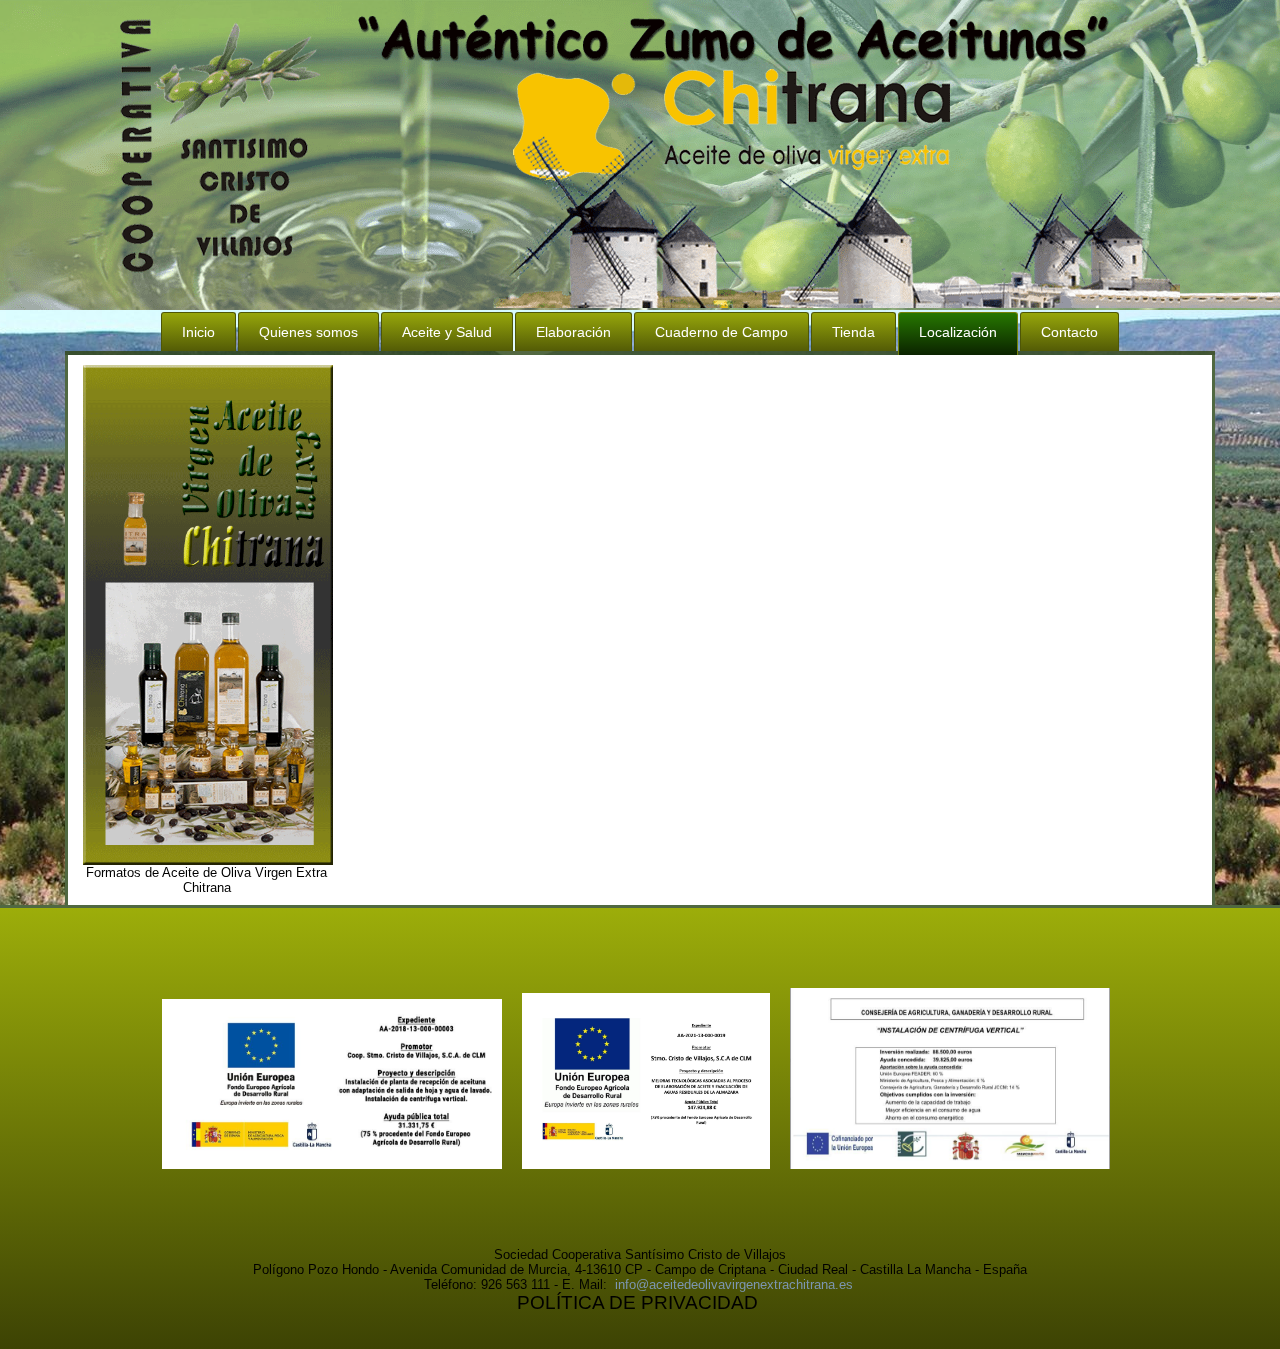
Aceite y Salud (447, 332)
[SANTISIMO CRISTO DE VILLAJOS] (950, 1164)
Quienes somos (308, 332)
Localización (958, 332)
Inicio (198, 332)
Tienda (853, 332)
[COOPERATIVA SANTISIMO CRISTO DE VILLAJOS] (646, 1164)
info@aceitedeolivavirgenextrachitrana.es (734, 1284)
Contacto (1069, 332)
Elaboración (573, 332)
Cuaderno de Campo (721, 332)
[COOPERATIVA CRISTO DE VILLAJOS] (332, 1164)
